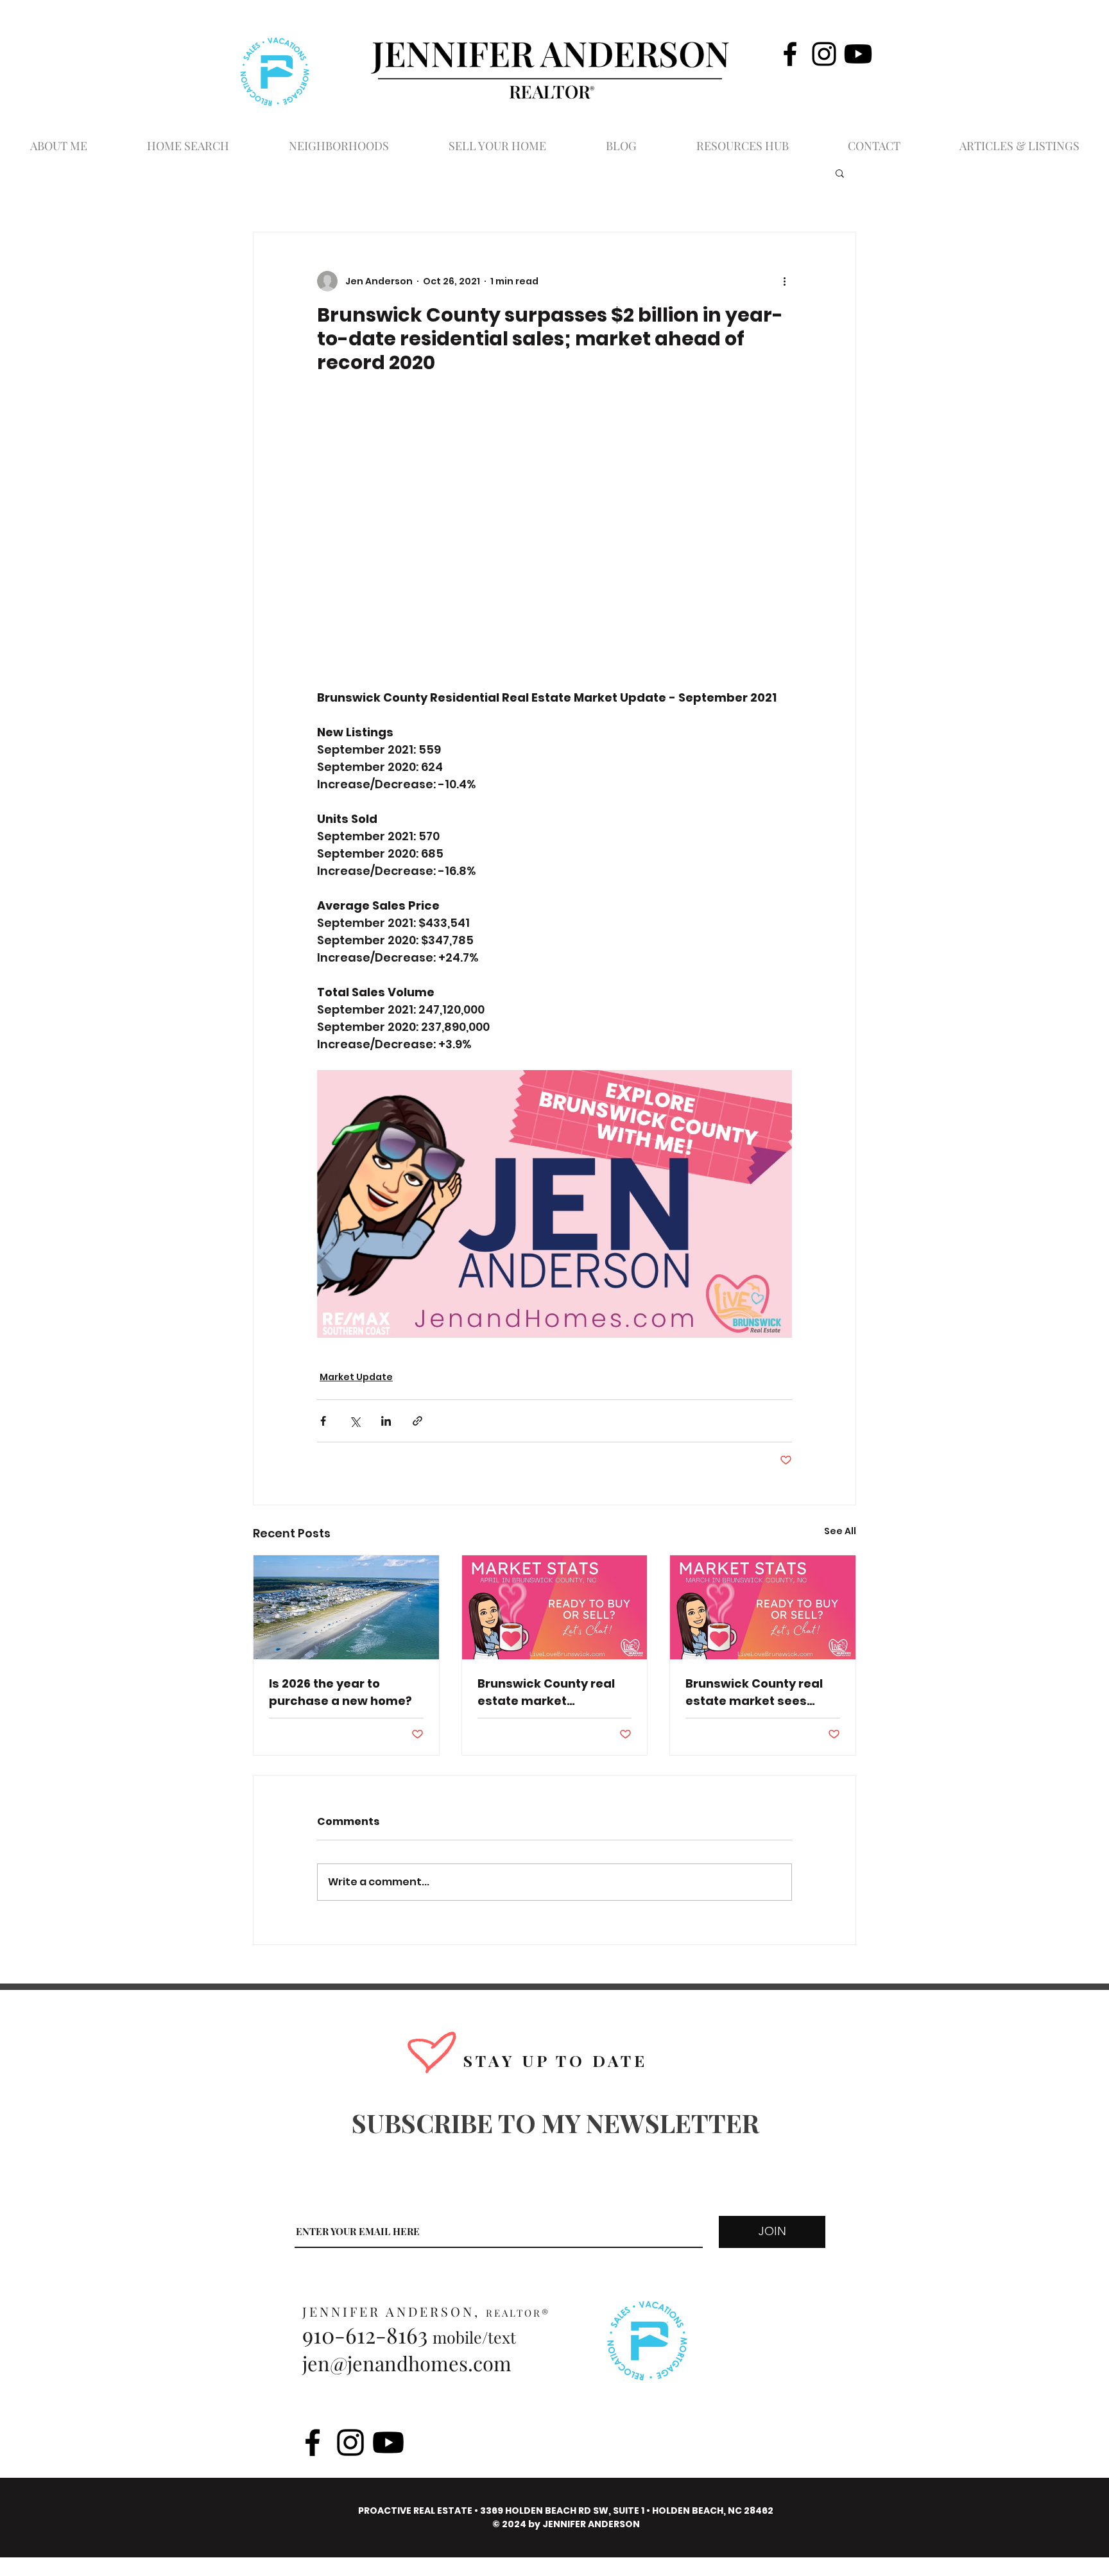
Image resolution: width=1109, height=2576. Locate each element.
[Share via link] (417, 1421)
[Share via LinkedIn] (386, 1421)
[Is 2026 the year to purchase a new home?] (346, 1607)
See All (840, 1531)
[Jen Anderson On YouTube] (858, 54)
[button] (840, 173)
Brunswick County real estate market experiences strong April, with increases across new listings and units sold (550, 1692)
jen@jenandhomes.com (407, 2363)
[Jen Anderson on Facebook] (790, 54)
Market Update (356, 1377)
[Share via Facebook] (323, 1421)
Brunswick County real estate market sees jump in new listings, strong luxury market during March (754, 1692)
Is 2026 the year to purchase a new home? (340, 1692)
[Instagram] (824, 54)
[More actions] (784, 281)
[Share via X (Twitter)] (355, 1421)
